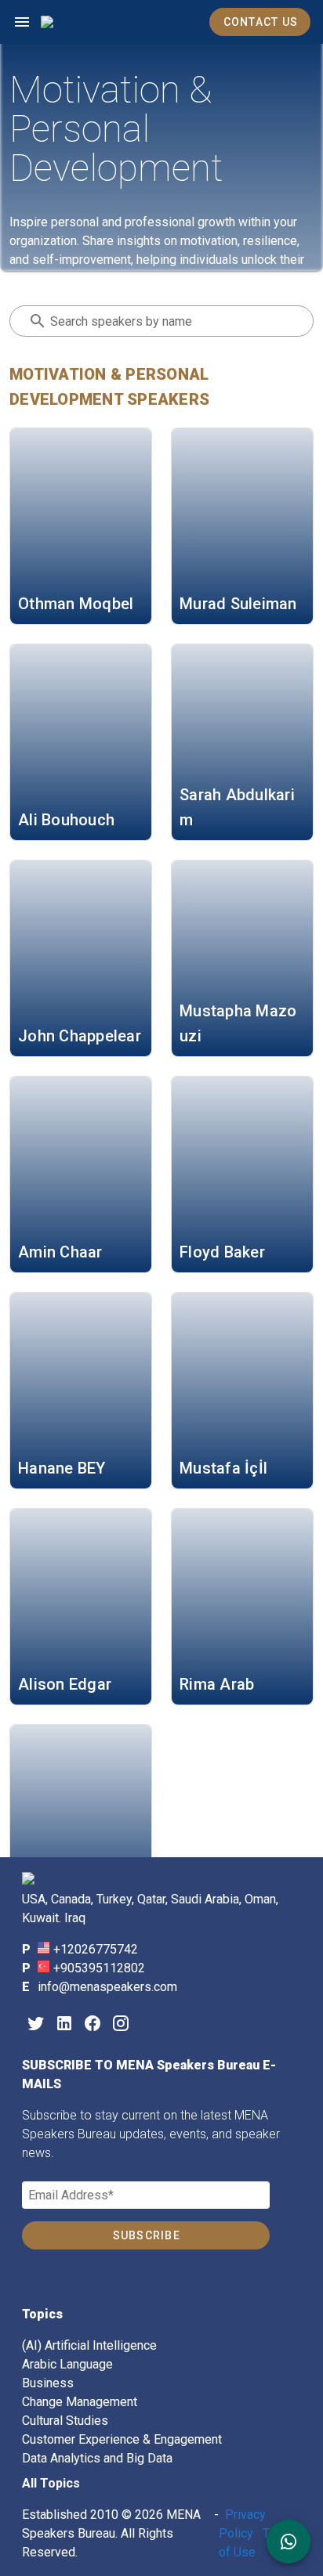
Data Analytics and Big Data (97, 2458)
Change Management (80, 2402)
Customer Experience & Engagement (122, 2439)
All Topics (51, 2483)
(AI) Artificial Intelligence (89, 2345)
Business (48, 2383)
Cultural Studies (65, 2421)
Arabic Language (67, 2364)
